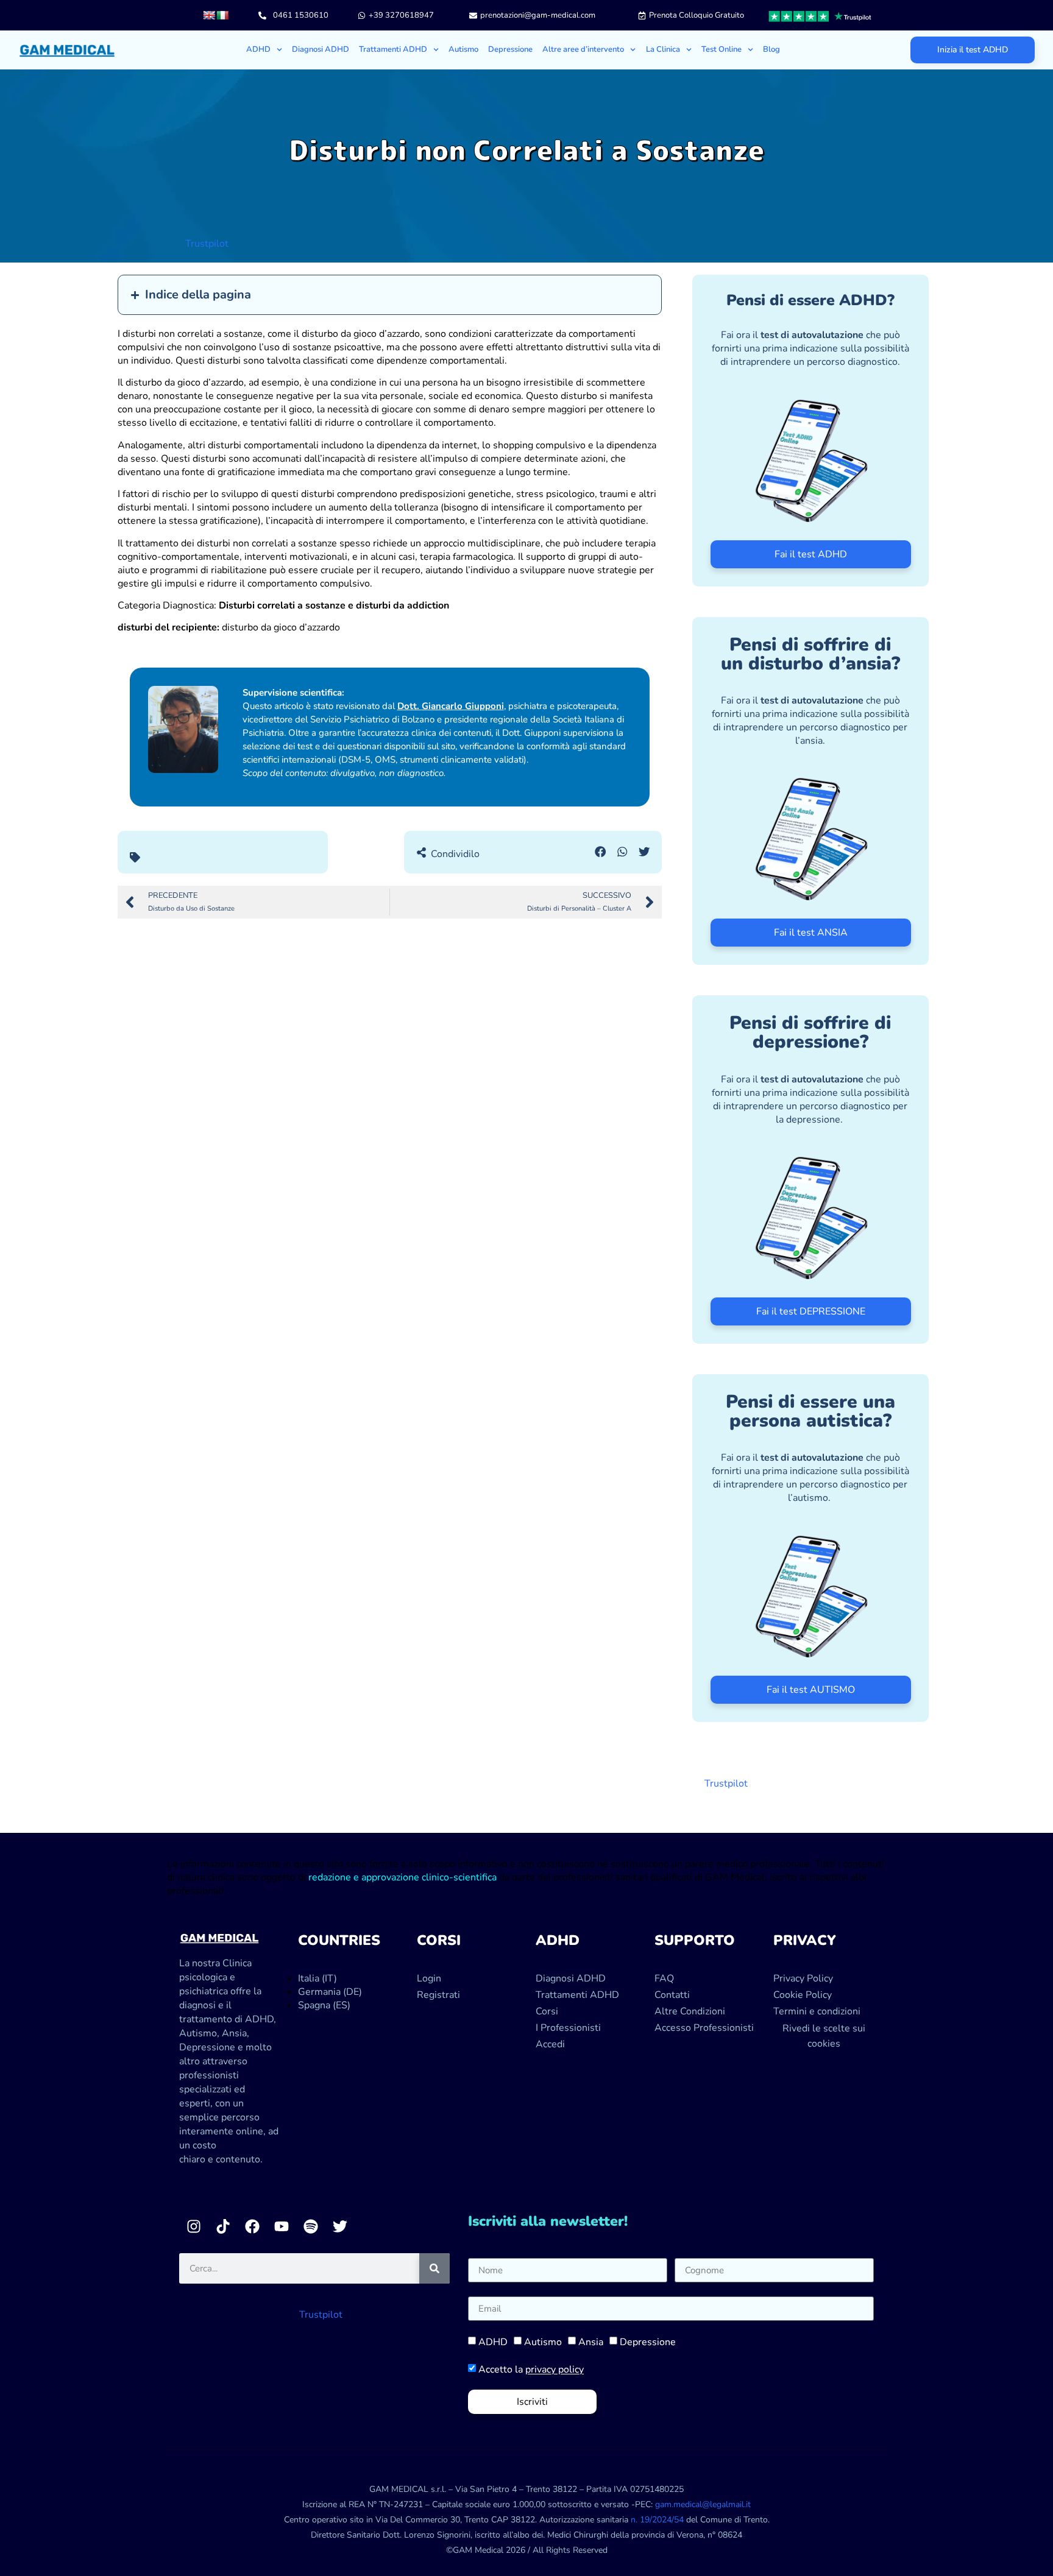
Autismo (463, 49)
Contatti (672, 1995)
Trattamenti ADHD (393, 49)
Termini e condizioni (817, 2011)
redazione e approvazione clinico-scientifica (402, 1877)
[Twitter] (340, 2226)
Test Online (721, 49)
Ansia (591, 2343)
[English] (209, 15)
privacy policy (555, 2370)
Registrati (438, 1995)
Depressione (510, 49)
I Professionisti (568, 2028)
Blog (771, 49)
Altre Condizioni (690, 2011)
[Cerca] (434, 2268)
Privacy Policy (803, 1978)
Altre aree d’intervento (583, 49)
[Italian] (222, 15)
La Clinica (663, 49)
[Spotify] (311, 2226)
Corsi (547, 2011)
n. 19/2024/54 (657, 2520)
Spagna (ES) (324, 2005)
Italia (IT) (317, 1978)
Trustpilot (207, 244)
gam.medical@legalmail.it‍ (703, 2504)
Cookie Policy (803, 1995)
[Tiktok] (223, 2226)
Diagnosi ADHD (321, 49)
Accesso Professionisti (704, 2028)
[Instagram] (194, 2226)
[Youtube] (282, 2226)
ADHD (493, 2343)
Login (429, 1978)
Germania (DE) (330, 1992)
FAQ (664, 1978)
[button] (601, 852)
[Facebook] (252, 2226)
